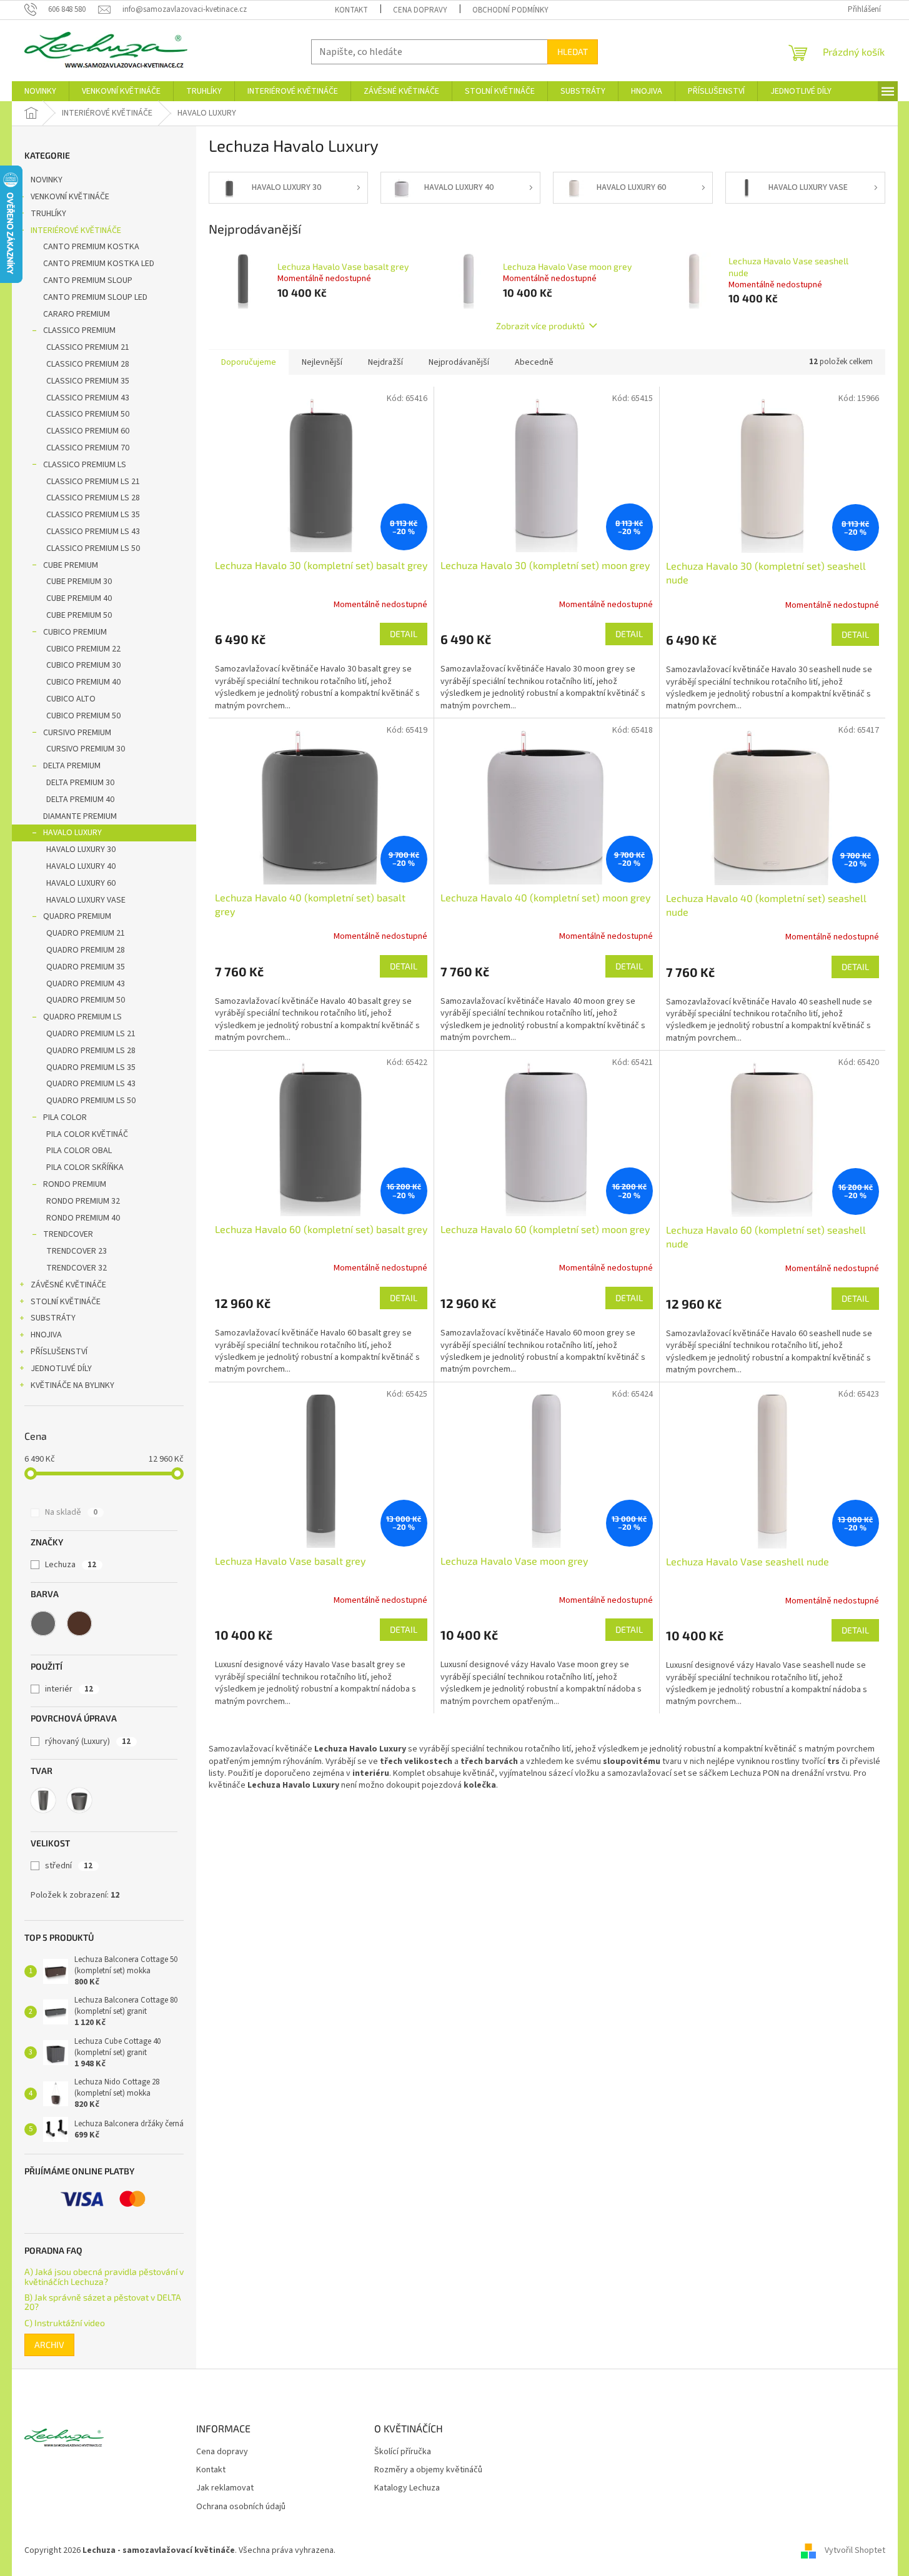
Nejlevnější (322, 362)
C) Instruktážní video (65, 2323)
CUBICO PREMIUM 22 (83, 649)
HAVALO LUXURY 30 (81, 850)
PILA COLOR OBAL (79, 1151)
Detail (404, 634)
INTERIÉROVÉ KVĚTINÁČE (76, 230)
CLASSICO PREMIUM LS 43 (93, 532)
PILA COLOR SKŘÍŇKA (85, 1167)
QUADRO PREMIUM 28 (86, 950)
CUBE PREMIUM (71, 565)
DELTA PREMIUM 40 (80, 800)
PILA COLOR (65, 1117)
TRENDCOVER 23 (77, 1251)
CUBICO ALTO (71, 699)
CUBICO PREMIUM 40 (83, 682)
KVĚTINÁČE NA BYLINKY (72, 1385)
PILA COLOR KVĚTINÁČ (87, 1134)
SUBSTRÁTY (53, 1318)
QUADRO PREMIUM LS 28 (91, 1051)
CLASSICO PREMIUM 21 (88, 347)
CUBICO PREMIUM (75, 632)
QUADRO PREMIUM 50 (86, 1000)
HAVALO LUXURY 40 (81, 866)
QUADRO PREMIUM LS (82, 1017)
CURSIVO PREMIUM (77, 733)
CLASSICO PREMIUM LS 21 (93, 482)
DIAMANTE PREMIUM (80, 816)
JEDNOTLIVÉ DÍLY (61, 1369)
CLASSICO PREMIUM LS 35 (93, 515)
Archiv (49, 2345)
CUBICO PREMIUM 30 (83, 665)
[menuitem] (40, 91)
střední (69, 1866)
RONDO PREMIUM (75, 1184)
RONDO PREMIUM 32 (83, 1201)
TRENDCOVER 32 (77, 1268)
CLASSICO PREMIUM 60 (88, 431)
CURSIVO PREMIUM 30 (86, 749)
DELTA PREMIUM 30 (80, 783)
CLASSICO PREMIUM (79, 330)
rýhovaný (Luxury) (88, 1741)
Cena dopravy (420, 10)
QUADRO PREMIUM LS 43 (91, 1084)
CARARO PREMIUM (77, 314)
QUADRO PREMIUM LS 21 (91, 1034)
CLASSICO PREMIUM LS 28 (93, 498)
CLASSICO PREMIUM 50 (88, 414)
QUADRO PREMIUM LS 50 (91, 1101)
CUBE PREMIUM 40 (79, 598)
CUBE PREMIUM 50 (79, 615)
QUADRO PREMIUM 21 (86, 933)
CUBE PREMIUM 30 (79, 582)
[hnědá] (79, 1623)
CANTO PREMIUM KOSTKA (91, 247)
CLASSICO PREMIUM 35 (88, 381)
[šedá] (43, 1623)
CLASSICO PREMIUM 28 (88, 364)
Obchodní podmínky (510, 10)
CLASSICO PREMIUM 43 (88, 398)
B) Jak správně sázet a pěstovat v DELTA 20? (103, 2302)
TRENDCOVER (68, 1234)
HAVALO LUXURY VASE (86, 900)
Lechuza (71, 1565)
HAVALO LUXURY (72, 833)
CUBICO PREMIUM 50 (83, 716)
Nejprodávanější (459, 362)
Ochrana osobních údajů (241, 2507)
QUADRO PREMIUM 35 (86, 967)
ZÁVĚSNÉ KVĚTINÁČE (68, 1285)
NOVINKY (47, 180)
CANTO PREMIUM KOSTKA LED (99, 264)
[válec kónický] (43, 1800)
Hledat (573, 52)
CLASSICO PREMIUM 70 (88, 448)
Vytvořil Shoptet (855, 2550)
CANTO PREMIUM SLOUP (88, 280)
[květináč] (79, 1800)
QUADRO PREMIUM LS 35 (91, 1068)
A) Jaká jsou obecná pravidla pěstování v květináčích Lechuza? (104, 2276)
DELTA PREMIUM (72, 766)
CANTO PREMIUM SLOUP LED (95, 297)
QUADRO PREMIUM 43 (86, 984)
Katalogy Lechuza (407, 2488)
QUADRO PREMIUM (77, 916)
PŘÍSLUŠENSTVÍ (59, 1352)
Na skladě (71, 1512)
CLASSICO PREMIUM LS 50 (93, 548)
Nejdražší (385, 362)
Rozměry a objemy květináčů (428, 2470)
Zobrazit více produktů (540, 326)
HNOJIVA (46, 1335)
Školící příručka (403, 2452)
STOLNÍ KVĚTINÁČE (66, 1302)
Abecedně (534, 362)
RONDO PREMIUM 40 (83, 1218)
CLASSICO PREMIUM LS (85, 465)
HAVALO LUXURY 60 (81, 883)
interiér (69, 1689)
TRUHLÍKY (48, 214)
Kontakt (351, 10)
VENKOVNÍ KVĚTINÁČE (70, 197)
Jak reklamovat (225, 2488)
